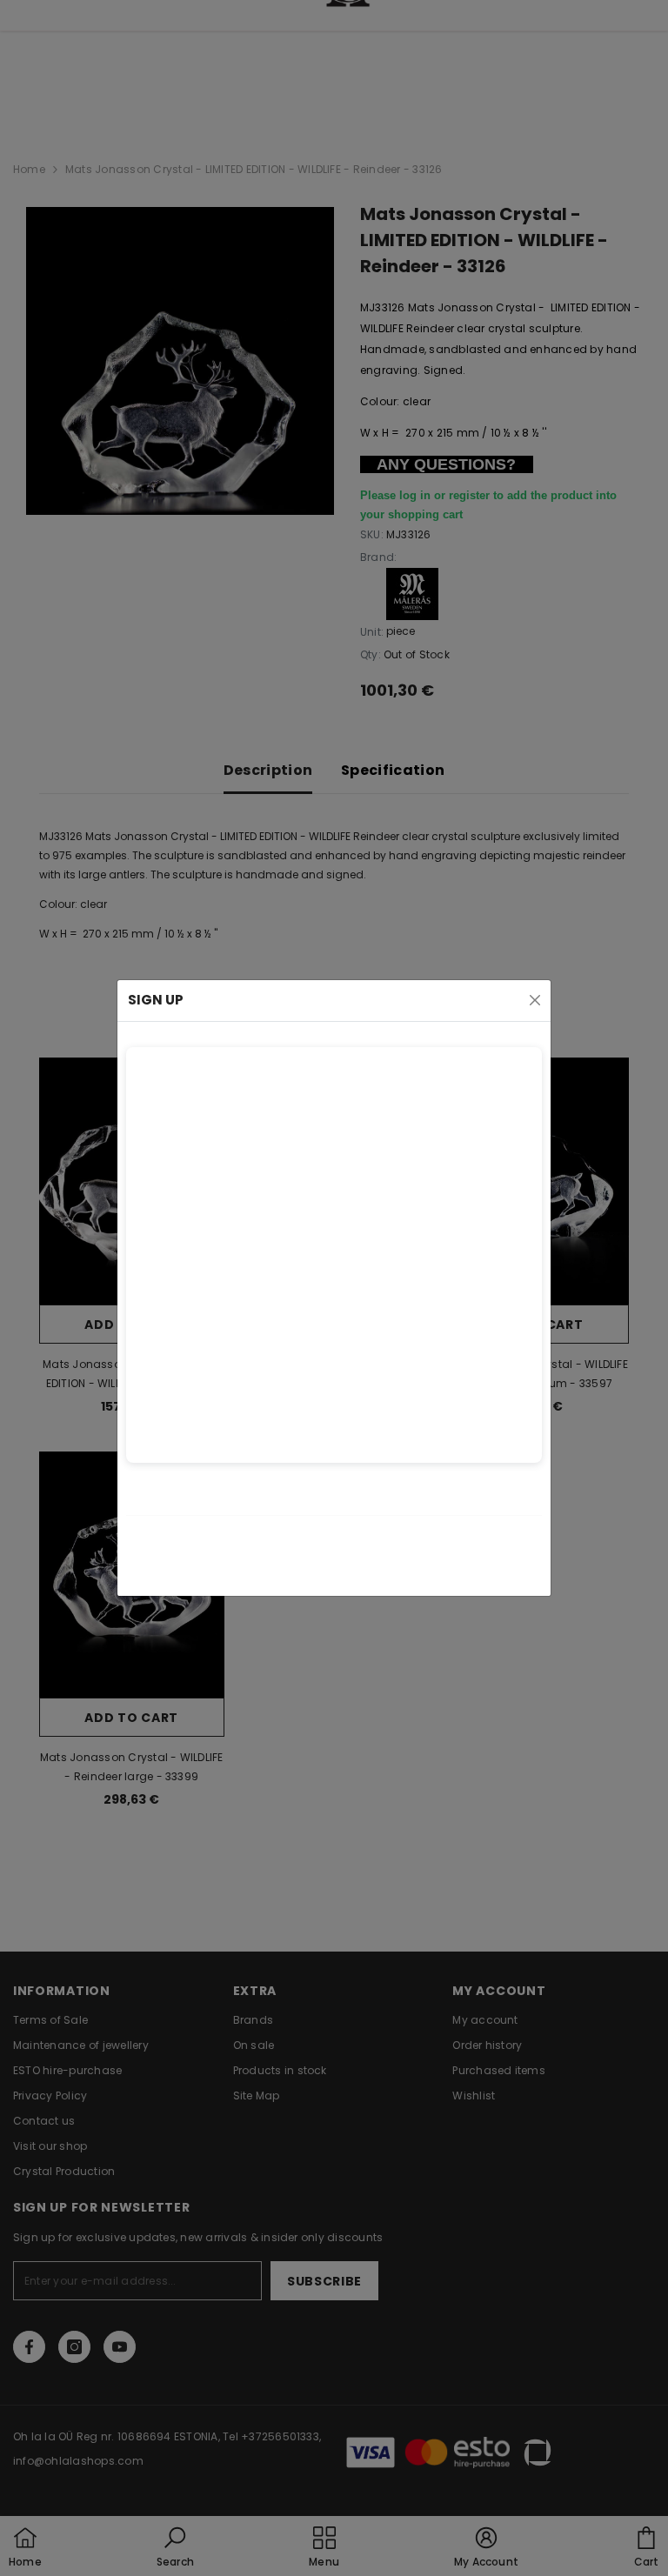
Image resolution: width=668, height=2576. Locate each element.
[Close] (535, 1000)
